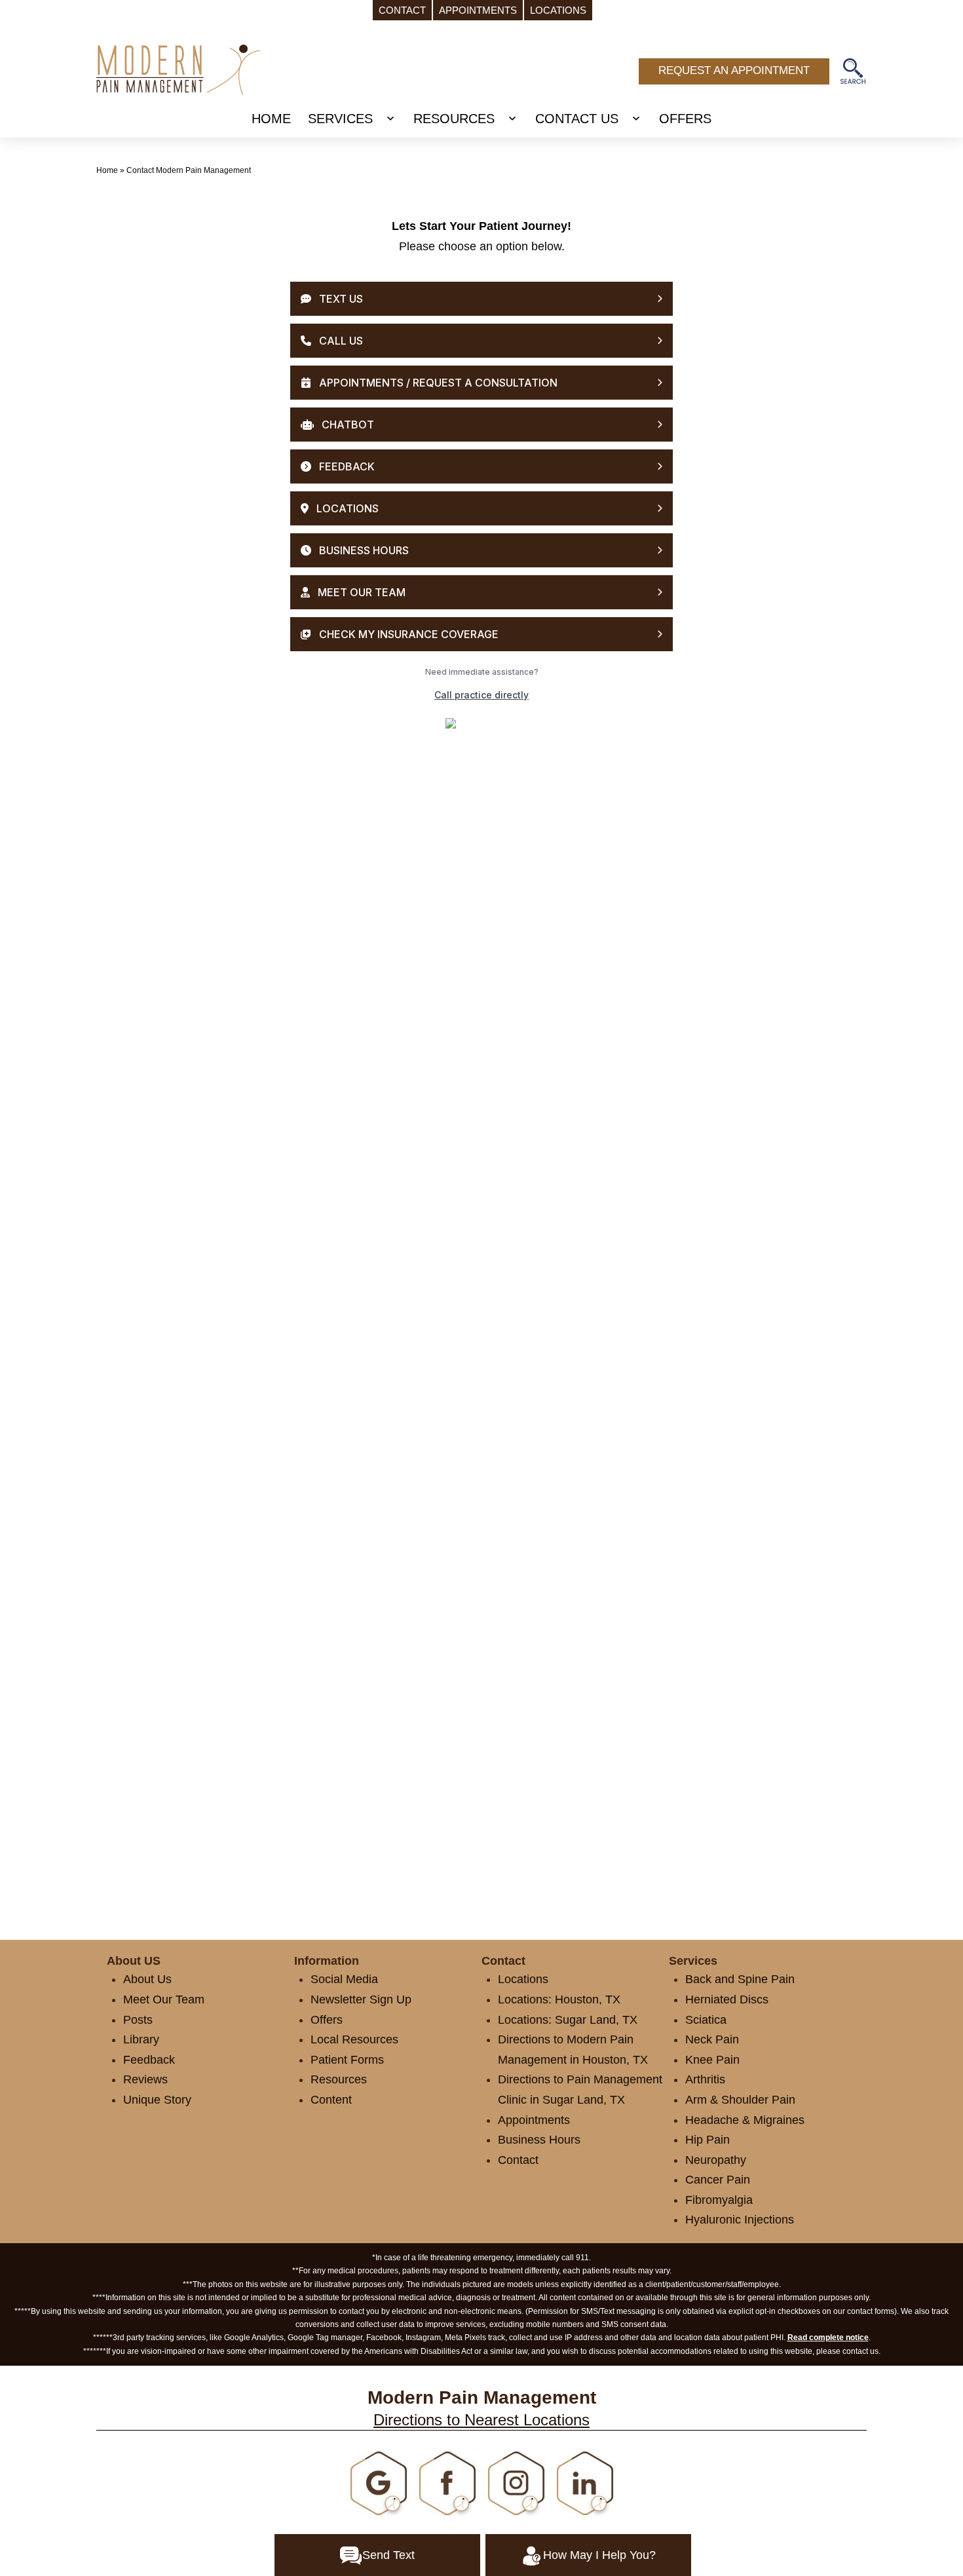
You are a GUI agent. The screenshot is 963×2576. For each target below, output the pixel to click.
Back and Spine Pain (740, 1979)
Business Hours (539, 2140)
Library (141, 2039)
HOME (271, 119)
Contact (518, 2160)
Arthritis (705, 2079)
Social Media (344, 1979)
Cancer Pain (718, 2180)
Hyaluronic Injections (740, 2220)
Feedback (149, 2060)
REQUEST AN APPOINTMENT (734, 70)
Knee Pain (712, 2060)
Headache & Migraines (745, 2120)
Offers (327, 2020)
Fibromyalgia (719, 2200)
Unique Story (157, 2100)
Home (107, 170)
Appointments (534, 2120)
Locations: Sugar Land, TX (568, 2020)
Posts (138, 2020)
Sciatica (706, 2020)
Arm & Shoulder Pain (740, 2100)
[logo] (178, 69)
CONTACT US (577, 119)
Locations (523, 1979)
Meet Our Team (164, 1999)
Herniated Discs (727, 1999)
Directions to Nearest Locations (481, 2420)
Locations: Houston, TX (559, 1999)
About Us (147, 1979)
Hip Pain (708, 2140)
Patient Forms (347, 2060)
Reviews (145, 2079)
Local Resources (354, 2039)
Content (331, 2100)
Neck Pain (712, 2039)
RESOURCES (454, 119)
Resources (339, 2079)
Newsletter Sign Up (361, 1999)
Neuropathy (716, 2160)
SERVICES (340, 119)
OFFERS (685, 119)
